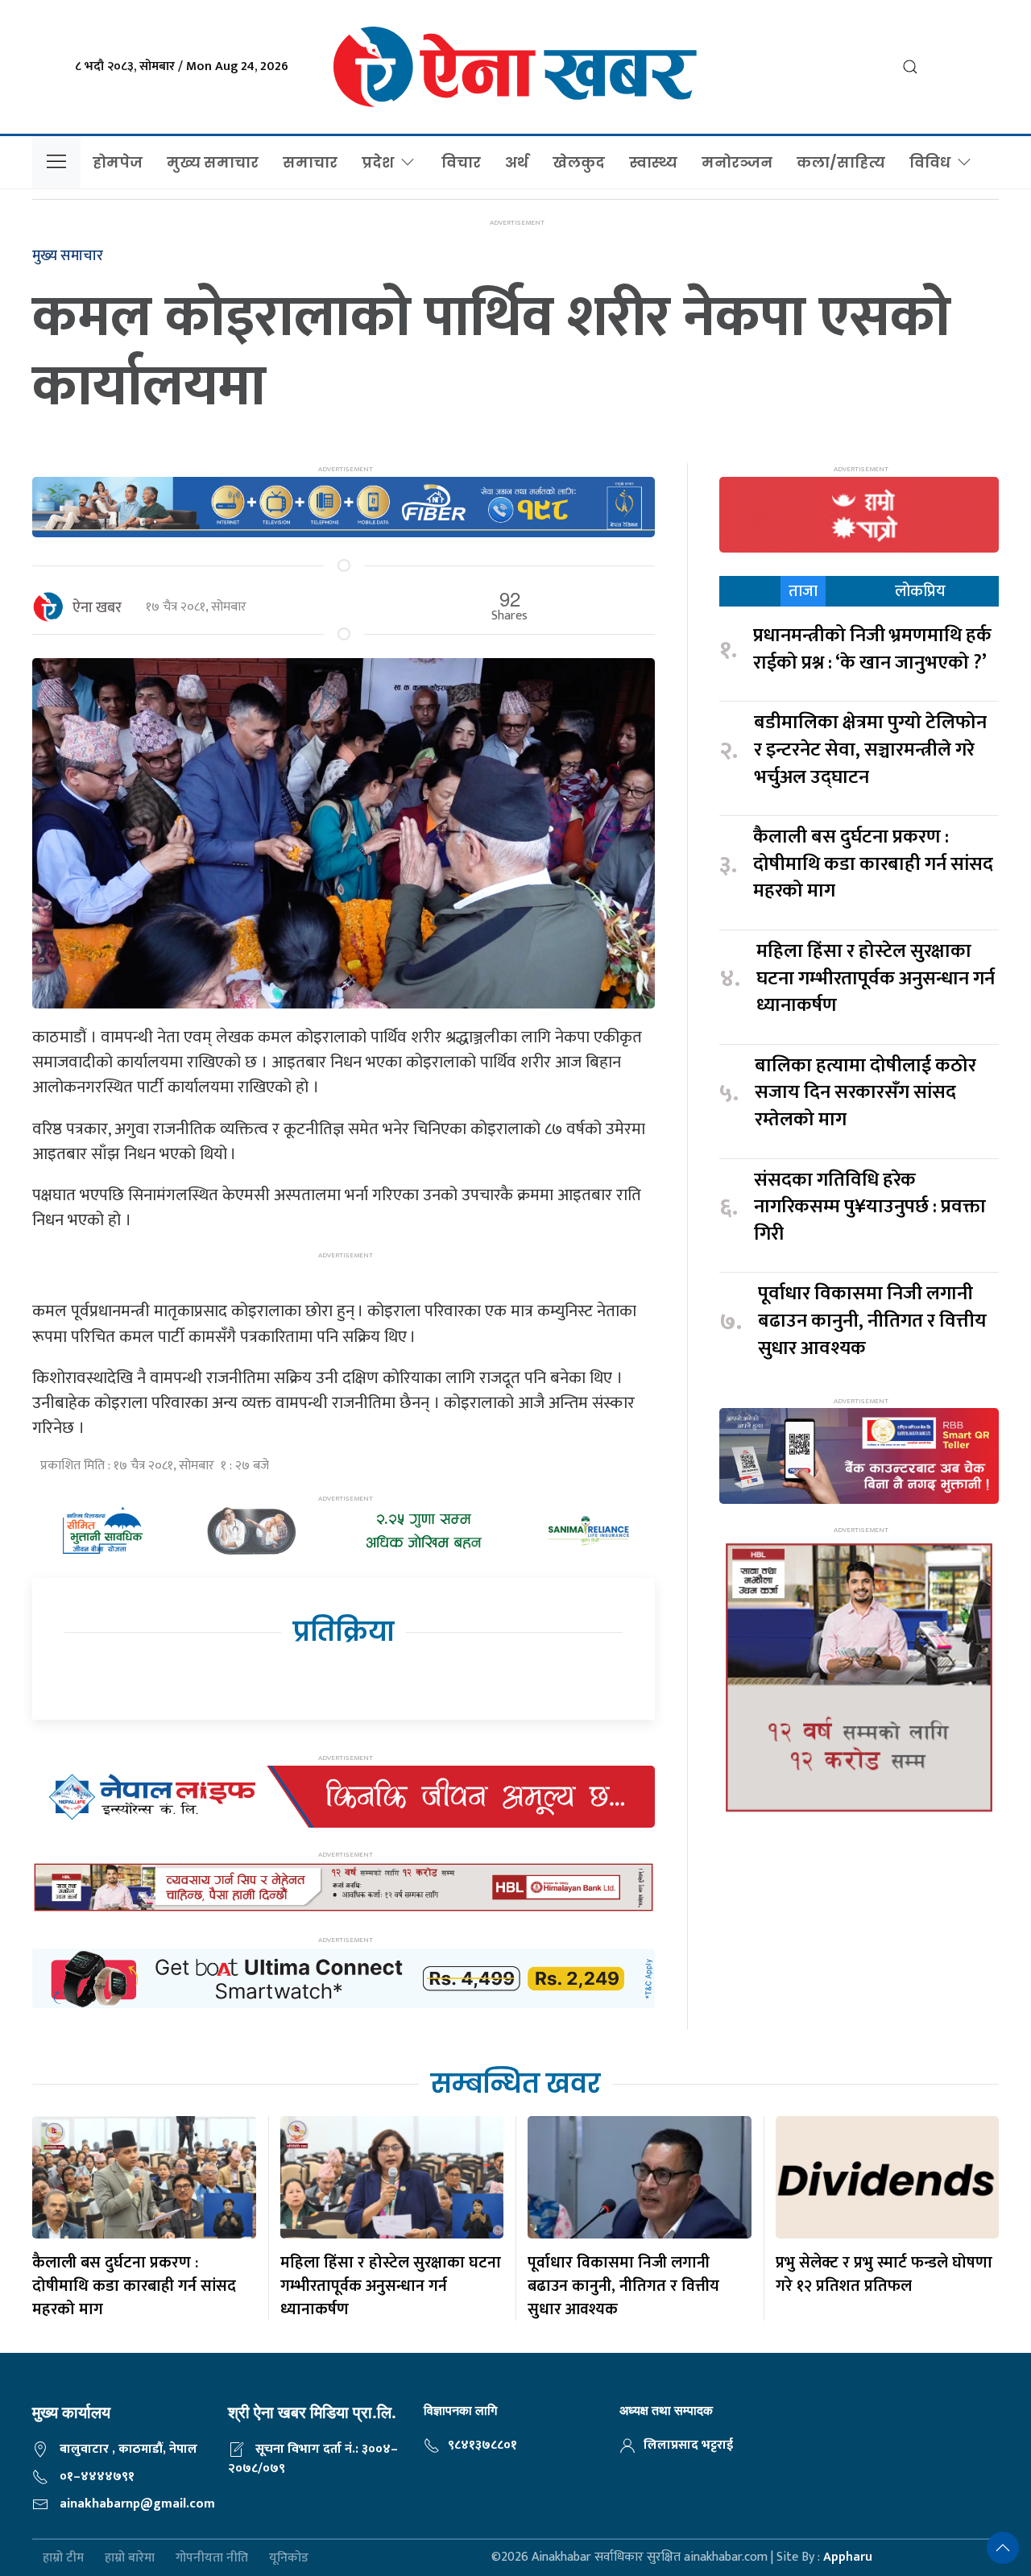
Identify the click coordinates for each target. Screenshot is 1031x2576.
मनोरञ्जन (737, 162)
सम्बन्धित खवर (515, 2083)
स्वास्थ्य (653, 162)
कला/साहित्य (841, 162)
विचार (461, 162)
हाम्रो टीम (63, 2558)
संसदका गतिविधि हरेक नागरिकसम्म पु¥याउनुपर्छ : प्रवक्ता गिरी (870, 1208)
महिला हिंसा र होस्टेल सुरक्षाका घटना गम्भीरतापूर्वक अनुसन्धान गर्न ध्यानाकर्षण (876, 979)
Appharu (848, 2557)
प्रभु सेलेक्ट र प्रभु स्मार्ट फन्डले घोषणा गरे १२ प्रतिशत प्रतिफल (884, 2274)
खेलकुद (579, 162)
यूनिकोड (289, 2558)
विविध (930, 162)
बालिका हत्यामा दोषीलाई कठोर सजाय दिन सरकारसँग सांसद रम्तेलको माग (865, 1093)
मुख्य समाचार (213, 162)
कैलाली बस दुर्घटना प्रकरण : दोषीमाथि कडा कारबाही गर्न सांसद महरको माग (873, 865)
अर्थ (517, 162)
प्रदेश (378, 162)
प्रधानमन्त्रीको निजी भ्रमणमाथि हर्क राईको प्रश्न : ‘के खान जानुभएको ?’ (872, 650)
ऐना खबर (97, 608)
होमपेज (118, 162)
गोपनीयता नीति (212, 2558)
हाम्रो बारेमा (130, 2558)
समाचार (310, 162)
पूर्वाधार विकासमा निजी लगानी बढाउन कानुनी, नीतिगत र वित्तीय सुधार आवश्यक (872, 1321)
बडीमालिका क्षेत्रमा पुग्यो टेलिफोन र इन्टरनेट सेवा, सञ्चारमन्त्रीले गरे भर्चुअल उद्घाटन (870, 750)
